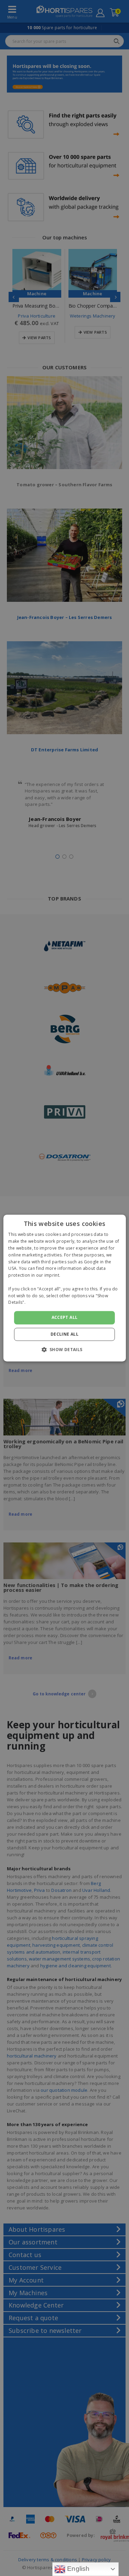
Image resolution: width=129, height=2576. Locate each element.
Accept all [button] (65, 1317)
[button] (64, 1349)
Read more (38, 1303)
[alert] (64, 1288)
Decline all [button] (64, 1334)
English (78, 2569)
